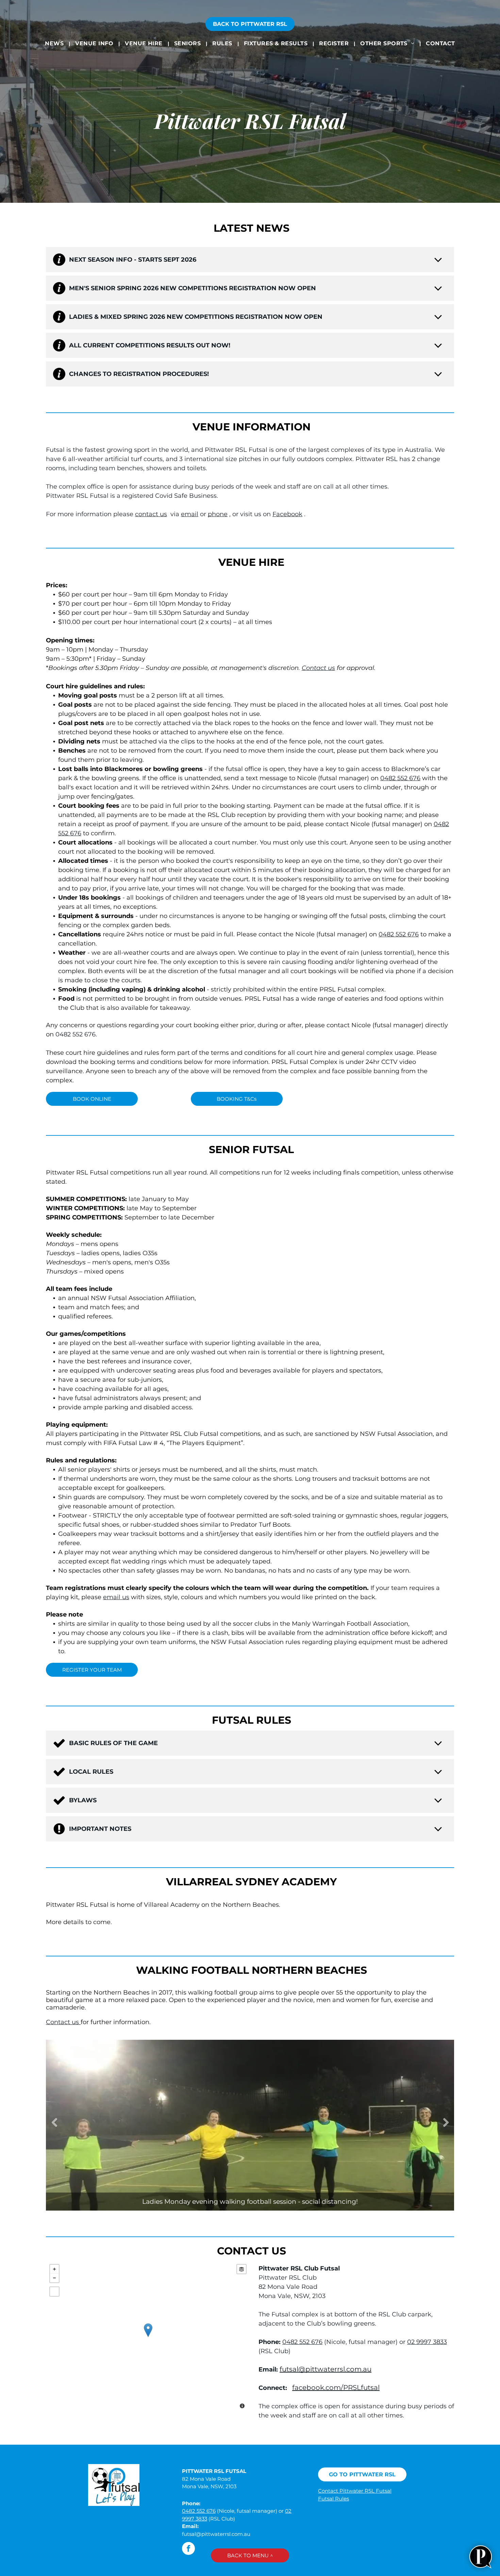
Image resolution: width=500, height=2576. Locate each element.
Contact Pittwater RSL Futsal (355, 2491)
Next (446, 2123)
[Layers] (241, 2269)
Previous (54, 2123)
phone (218, 514)
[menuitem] (55, 43)
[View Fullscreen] (54, 2292)
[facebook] (188, 2549)
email (190, 514)
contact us (151, 514)
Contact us (318, 668)
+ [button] (54, 2269)
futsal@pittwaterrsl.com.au (326, 2369)
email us (116, 1597)
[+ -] (148, 2337)
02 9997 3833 (427, 2342)
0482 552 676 (400, 778)
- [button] (54, 2278)
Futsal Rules (334, 2499)
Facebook (287, 514)
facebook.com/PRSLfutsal (336, 2388)
